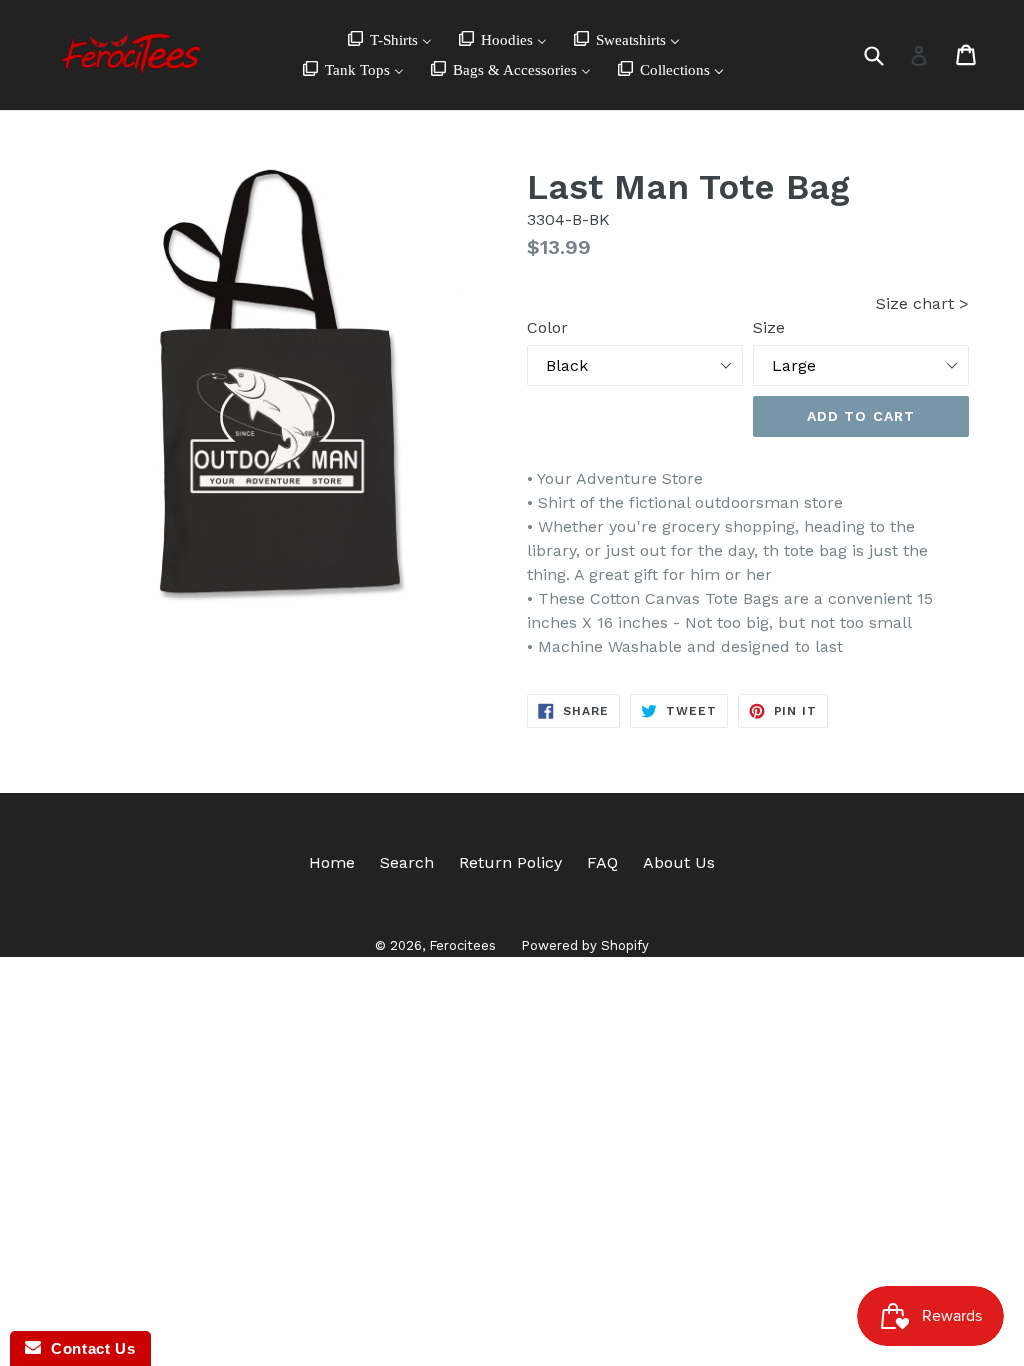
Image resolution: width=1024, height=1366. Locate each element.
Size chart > (922, 303)
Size (769, 327)
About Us (679, 862)
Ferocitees (462, 945)
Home (332, 862)
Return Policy (510, 862)
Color (547, 327)
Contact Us (88, 1348)
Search (407, 862)
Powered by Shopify (585, 945)
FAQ (602, 862)
